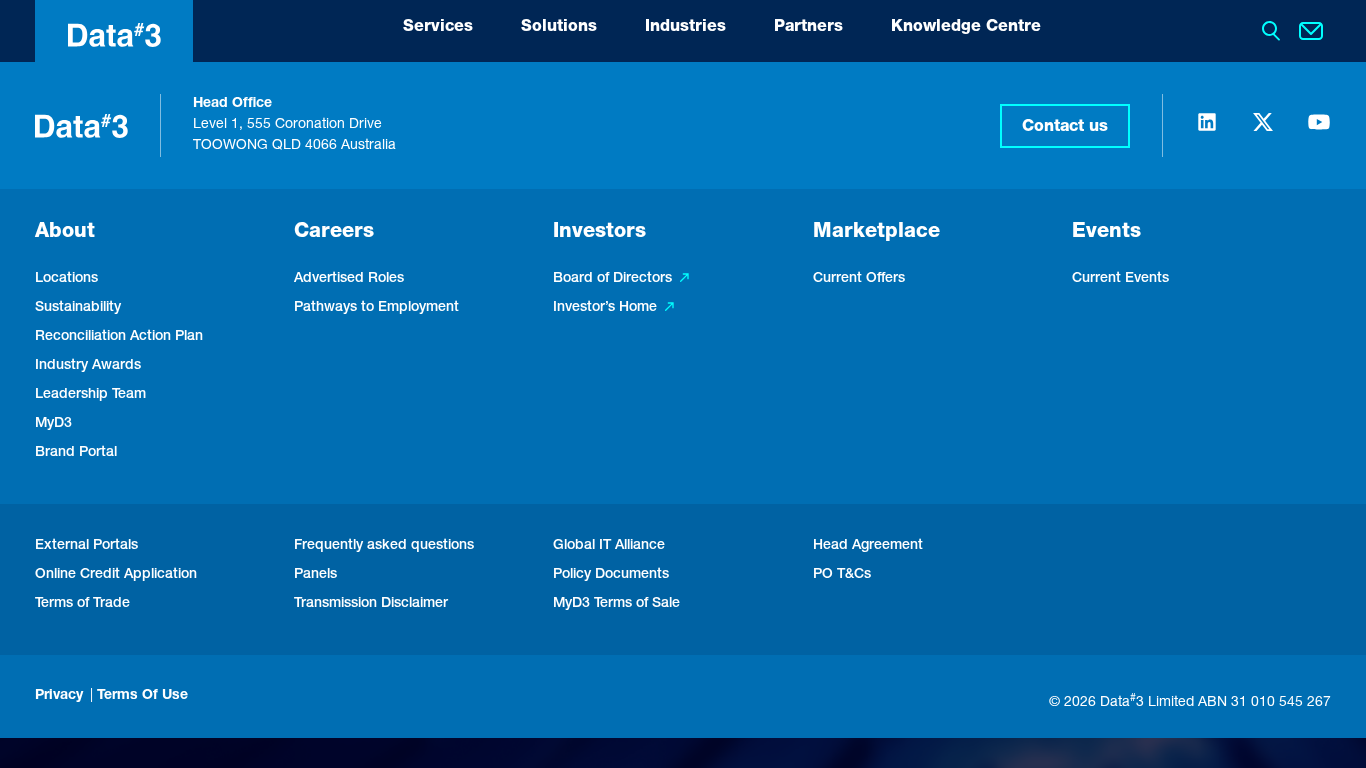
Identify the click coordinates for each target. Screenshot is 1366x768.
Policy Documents (611, 575)
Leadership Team (90, 395)
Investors (599, 233)
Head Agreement (868, 546)
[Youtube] (1319, 131)
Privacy (59, 696)
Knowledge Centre (966, 28)
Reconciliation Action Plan (119, 337)
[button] (1065, 126)
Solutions (559, 28)
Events (1106, 233)
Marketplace (876, 233)
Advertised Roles (349, 279)
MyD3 (53, 424)
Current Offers (859, 279)
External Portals (86, 546)
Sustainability (78, 308)
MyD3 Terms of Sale (616, 604)
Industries (685, 28)
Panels (315, 575)
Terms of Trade (82, 604)
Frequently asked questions (384, 546)
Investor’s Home (605, 308)
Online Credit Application (116, 575)
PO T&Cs (842, 575)
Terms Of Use (142, 696)
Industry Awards (88, 366)
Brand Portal (76, 453)
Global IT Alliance (609, 546)
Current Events (1120, 279)
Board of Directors (612, 279)
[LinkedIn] (1207, 131)
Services (438, 28)
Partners (808, 28)
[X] (1263, 131)
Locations (66, 279)
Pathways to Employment (376, 308)
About (65, 233)
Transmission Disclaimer (371, 604)
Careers (334, 233)
